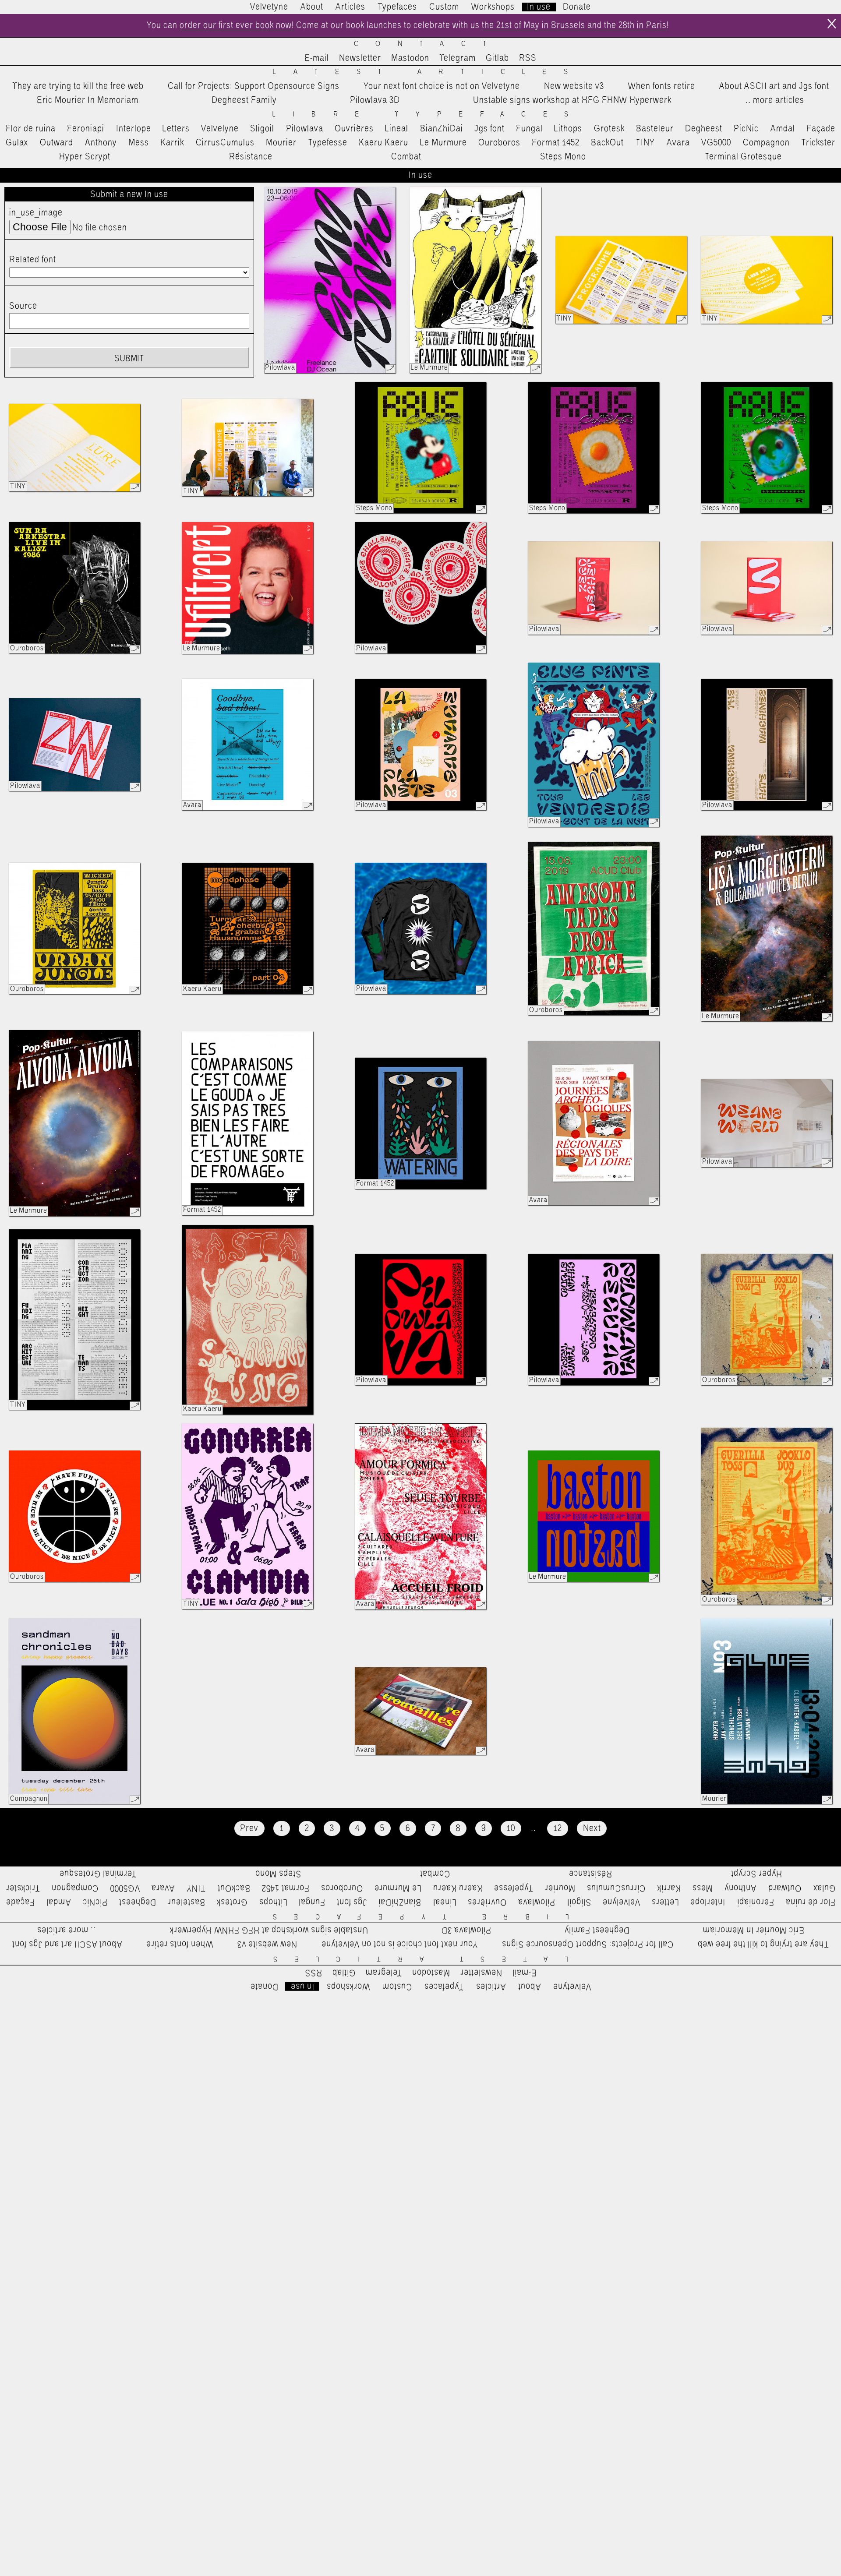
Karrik (172, 143)
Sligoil (262, 129)
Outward (57, 143)
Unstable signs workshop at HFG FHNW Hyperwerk (572, 100)
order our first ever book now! (237, 25)
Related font (33, 260)
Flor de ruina (31, 129)
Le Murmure (443, 143)
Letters (176, 129)
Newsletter (360, 58)
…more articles (774, 100)
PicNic (746, 129)
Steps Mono (563, 157)
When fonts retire (662, 86)
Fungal (529, 129)
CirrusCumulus (225, 143)
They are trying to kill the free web (78, 86)
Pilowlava (305, 129)
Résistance (251, 157)
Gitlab (497, 58)
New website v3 (574, 86)
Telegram (458, 58)
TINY (645, 143)
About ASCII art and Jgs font (774, 86)
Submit (129, 359)
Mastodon (410, 58)
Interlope (134, 129)
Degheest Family (244, 100)
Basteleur (655, 129)
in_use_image (36, 213)
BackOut (607, 143)
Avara (678, 143)
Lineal (397, 129)
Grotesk (609, 129)
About (312, 7)
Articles (350, 7)
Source (23, 306)
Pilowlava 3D (375, 100)
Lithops (568, 129)
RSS (528, 58)
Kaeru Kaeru (383, 143)
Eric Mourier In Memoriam (88, 100)
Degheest (704, 129)
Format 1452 (556, 143)
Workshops (493, 7)
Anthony (101, 143)
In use (539, 7)
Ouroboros (499, 143)
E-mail (317, 58)
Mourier (281, 143)
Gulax (17, 143)
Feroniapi (86, 129)
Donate (577, 7)
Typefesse (328, 143)
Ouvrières (354, 129)
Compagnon (766, 143)
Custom (444, 7)
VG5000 (716, 143)
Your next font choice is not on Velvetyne (442, 86)
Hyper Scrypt (85, 157)
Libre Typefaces (429, 115)
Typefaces (397, 7)
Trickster (818, 143)
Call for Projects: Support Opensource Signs (254, 86)
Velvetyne (269, 7)
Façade (821, 129)
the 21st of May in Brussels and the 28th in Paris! (575, 25)
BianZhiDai (442, 129)
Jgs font (489, 129)
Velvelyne (220, 129)
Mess (139, 143)
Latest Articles (429, 72)
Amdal (783, 129)
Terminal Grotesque (743, 157)
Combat (406, 157)
